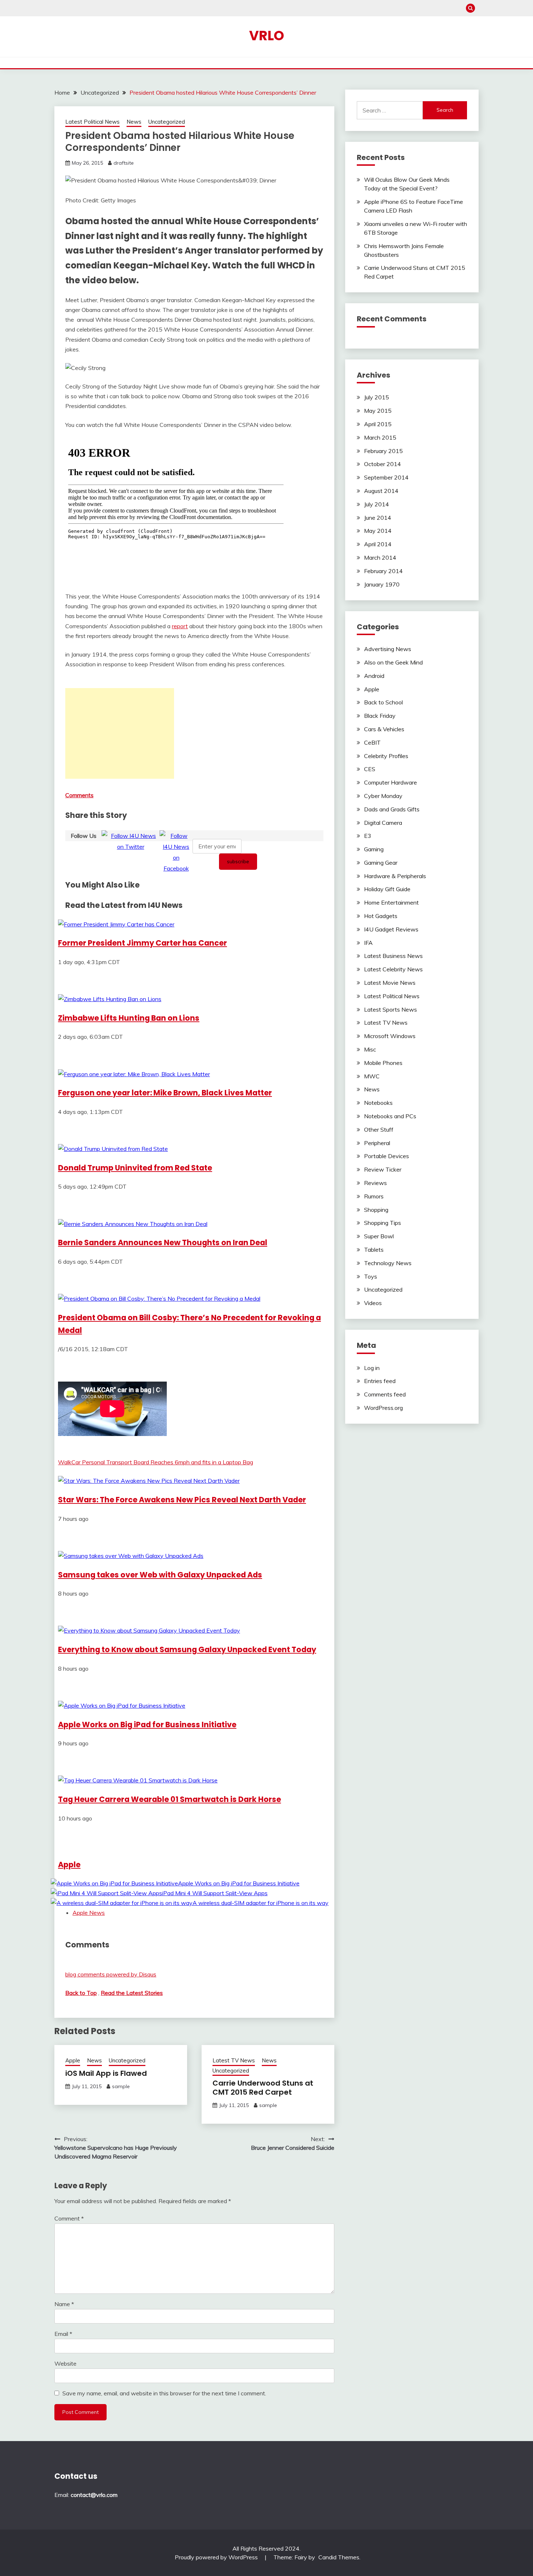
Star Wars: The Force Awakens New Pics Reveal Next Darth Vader (182, 1500)
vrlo (267, 36)
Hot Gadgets (381, 916)
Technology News (388, 1263)
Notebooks (378, 1103)
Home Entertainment (391, 902)
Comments (79, 795)
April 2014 (378, 544)
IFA (368, 943)
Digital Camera (383, 823)
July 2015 (377, 397)
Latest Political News (92, 122)
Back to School (383, 702)
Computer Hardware (391, 782)
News (134, 122)
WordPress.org (383, 1408)
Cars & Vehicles (384, 729)
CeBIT (372, 742)
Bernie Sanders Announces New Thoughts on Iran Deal (163, 1242)
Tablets (374, 1250)
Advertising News (388, 649)
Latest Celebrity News (393, 969)
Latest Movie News (390, 983)
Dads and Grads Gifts (392, 809)
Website (65, 2363)
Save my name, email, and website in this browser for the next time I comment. (164, 2393)
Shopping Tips (383, 1223)
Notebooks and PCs (390, 1116)
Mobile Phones (383, 1063)
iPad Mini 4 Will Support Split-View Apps (215, 1893)
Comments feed (385, 1394)
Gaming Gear (381, 863)
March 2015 (380, 437)
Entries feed (380, 1381)
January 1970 (382, 584)
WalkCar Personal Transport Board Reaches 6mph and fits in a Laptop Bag (156, 1462)
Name (64, 2304)
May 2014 (378, 531)
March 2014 (380, 557)
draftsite (124, 163)
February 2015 (383, 451)
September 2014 (386, 477)
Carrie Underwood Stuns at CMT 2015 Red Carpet (263, 2088)
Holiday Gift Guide (387, 889)
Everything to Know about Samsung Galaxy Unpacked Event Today (187, 1649)
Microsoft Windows (390, 1036)
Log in (372, 1368)
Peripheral (377, 1143)
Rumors (374, 1196)
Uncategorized (167, 122)
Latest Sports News (391, 1009)
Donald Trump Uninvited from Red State (135, 1168)
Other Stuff (379, 1129)
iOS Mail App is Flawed (106, 2073)
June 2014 (378, 518)
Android (374, 676)
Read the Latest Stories (132, 1993)
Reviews (375, 1183)
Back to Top (81, 1993)
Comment (69, 2218)
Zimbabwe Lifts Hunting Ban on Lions (129, 1018)
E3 (368, 836)
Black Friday (380, 716)
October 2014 (383, 464)
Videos (373, 1303)
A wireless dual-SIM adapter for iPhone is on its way (261, 1903)
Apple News (89, 1913)
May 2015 (378, 411)
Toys (371, 1276)
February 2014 (383, 571)
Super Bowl (379, 1236)
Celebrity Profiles (386, 756)
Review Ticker (383, 1169)
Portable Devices (387, 1156)
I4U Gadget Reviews (391, 929)
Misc (370, 1049)
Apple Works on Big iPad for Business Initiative (147, 1725)
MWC (372, 1076)
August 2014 (381, 491)
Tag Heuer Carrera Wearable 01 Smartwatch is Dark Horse (170, 1799)
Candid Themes (339, 2557)
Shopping (376, 1210)
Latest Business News (393, 956)
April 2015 (378, 424)
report (180, 626)
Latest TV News (234, 2060)
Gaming (374, 849)
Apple (69, 1865)
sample (121, 2086)
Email (63, 2334)
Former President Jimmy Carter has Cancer (142, 943)
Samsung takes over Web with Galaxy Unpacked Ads (160, 1575)
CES (370, 769)
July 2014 (377, 504)
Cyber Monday (383, 796)
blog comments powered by (111, 1974)
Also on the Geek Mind (393, 662)
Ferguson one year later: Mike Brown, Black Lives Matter (165, 1093)
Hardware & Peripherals (395, 876)
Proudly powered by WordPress (217, 2557)
